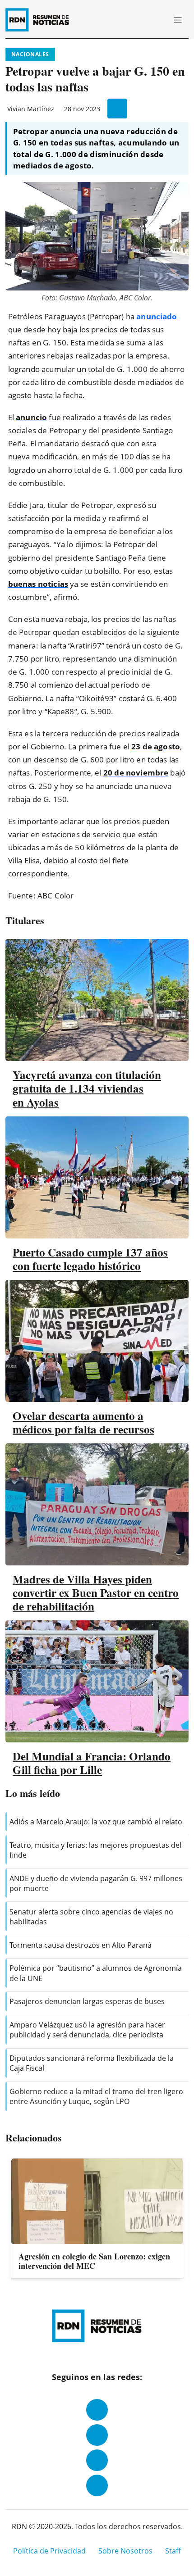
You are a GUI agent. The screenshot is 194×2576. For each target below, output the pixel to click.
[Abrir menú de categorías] (178, 20)
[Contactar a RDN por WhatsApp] (97, 2485)
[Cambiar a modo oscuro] (144, 20)
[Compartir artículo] (117, 109)
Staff (173, 2551)
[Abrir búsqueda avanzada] (157, 20)
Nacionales (30, 54)
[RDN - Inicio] (41, 20)
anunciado (157, 316)
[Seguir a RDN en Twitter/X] (97, 2460)
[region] (97, 2219)
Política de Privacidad (49, 2551)
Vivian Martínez (31, 109)
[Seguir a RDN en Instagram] (97, 2435)
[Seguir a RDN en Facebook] (97, 2410)
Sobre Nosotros (125, 2551)
